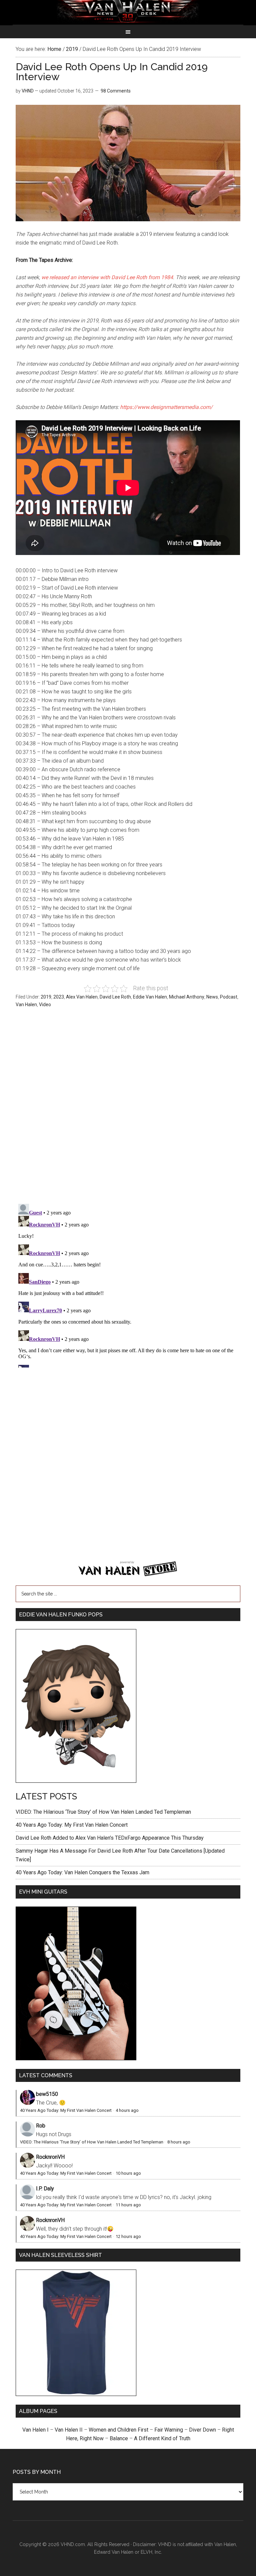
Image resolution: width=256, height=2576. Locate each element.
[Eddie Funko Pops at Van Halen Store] (76, 1781)
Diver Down (202, 2430)
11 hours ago (128, 2205)
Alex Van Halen (82, 997)
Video (45, 1005)
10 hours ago (128, 2173)
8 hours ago (179, 2142)
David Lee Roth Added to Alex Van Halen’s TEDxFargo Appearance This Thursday (110, 1838)
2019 (46, 997)
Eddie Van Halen (150, 997)
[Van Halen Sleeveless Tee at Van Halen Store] (76, 2394)
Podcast (229, 997)
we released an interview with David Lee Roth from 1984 (107, 277)
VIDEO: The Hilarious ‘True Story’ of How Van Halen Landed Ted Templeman (103, 1812)
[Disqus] (128, 1284)
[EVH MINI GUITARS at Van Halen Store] (76, 2058)
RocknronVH (50, 2157)
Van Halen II (69, 2430)
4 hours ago (127, 2110)
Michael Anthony (187, 997)
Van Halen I (35, 2430)
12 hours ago (128, 2236)
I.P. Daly (45, 2189)
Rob (41, 2126)
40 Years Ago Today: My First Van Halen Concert (72, 1825)
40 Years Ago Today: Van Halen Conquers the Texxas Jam (82, 1872)
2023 (59, 997)
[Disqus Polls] (128, 1109)
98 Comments (116, 91)
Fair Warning (169, 2430)
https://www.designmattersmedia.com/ (166, 407)
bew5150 (47, 2094)
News (212, 997)
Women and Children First (118, 2430)
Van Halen (26, 1005)
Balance (119, 2438)
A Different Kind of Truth (162, 2438)
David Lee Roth (115, 997)
